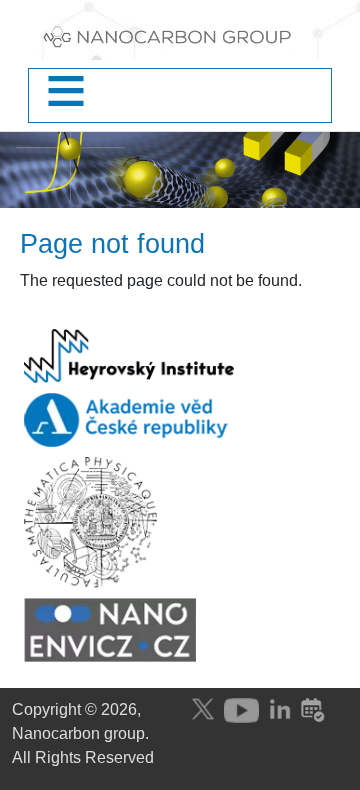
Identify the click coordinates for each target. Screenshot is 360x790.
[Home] (180, 42)
